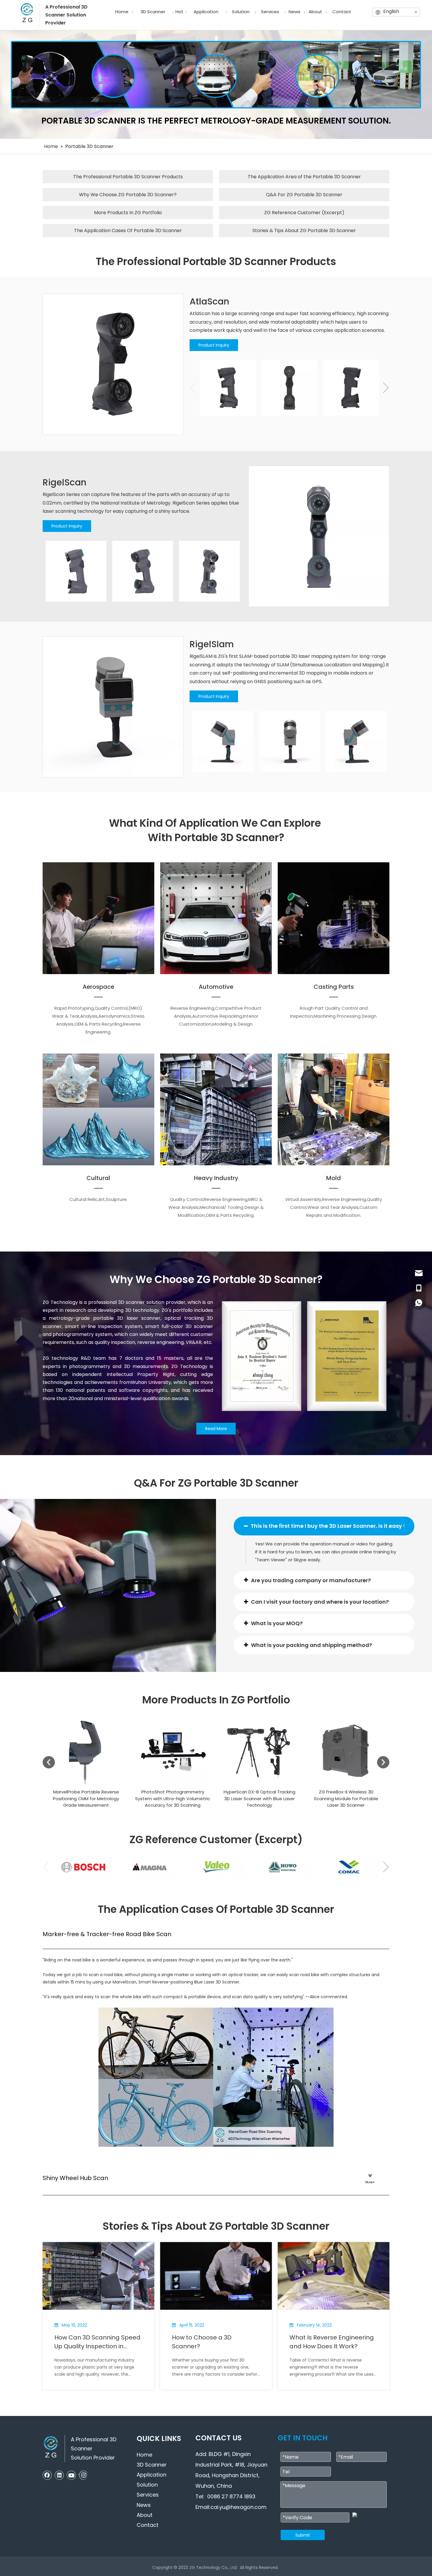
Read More (216, 1429)
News (144, 2505)
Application (151, 2475)
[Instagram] (83, 2475)
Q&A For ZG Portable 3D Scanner (304, 195)
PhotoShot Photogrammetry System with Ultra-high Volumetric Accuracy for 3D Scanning (86, 1798)
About (145, 2515)
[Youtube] (71, 2475)
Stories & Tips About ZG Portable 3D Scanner (304, 231)
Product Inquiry (214, 345)
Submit (303, 2535)
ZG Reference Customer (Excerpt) (304, 213)
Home (144, 2455)
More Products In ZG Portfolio (128, 213)
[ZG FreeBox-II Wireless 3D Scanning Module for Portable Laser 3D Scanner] (259, 1752)
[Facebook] (47, 2475)
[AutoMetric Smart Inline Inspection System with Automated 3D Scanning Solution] (346, 1752)
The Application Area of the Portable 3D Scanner (304, 177)
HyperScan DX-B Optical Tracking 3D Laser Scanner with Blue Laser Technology (173, 1798)
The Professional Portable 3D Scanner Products (128, 177)
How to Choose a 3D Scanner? (202, 2342)
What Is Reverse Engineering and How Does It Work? (332, 2342)
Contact (148, 2525)
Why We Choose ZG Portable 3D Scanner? (128, 195)
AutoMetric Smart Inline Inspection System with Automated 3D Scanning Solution (346, 1798)
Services (148, 2495)
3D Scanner (152, 2465)
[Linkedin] (59, 2475)
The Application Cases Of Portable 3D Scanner (128, 231)
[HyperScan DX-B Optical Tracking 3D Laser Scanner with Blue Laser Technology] (173, 1752)
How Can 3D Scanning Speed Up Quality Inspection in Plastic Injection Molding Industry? (97, 2342)
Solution (147, 2485)
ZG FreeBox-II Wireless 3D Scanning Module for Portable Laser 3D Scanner (259, 1798)
